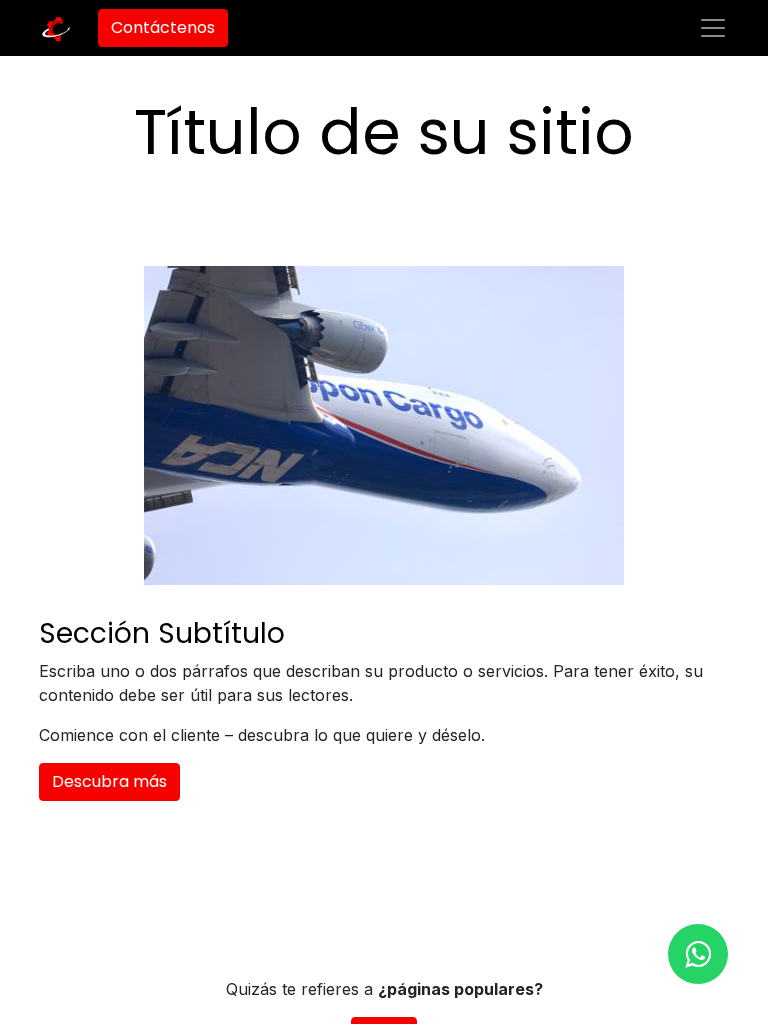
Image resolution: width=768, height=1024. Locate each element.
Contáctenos (163, 27)
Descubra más (109, 781)
